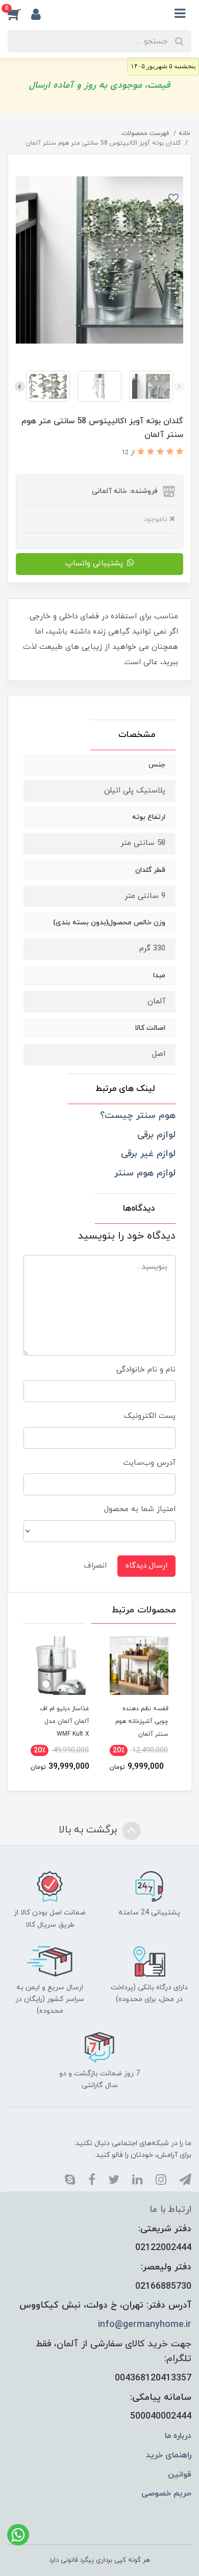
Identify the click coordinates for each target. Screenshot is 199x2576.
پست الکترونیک (150, 1416)
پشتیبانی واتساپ (94, 564)
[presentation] (179, 387)
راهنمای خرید (169, 2455)
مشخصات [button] (137, 735)
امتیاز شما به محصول (140, 1509)
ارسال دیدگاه (146, 1566)
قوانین (180, 2475)
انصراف (95, 1566)
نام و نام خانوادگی (146, 1370)
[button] (19, 14)
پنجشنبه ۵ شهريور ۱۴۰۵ (163, 66)
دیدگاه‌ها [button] (139, 1209)
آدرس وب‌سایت (149, 1463)
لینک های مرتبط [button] (125, 1089)
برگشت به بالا (89, 1830)
